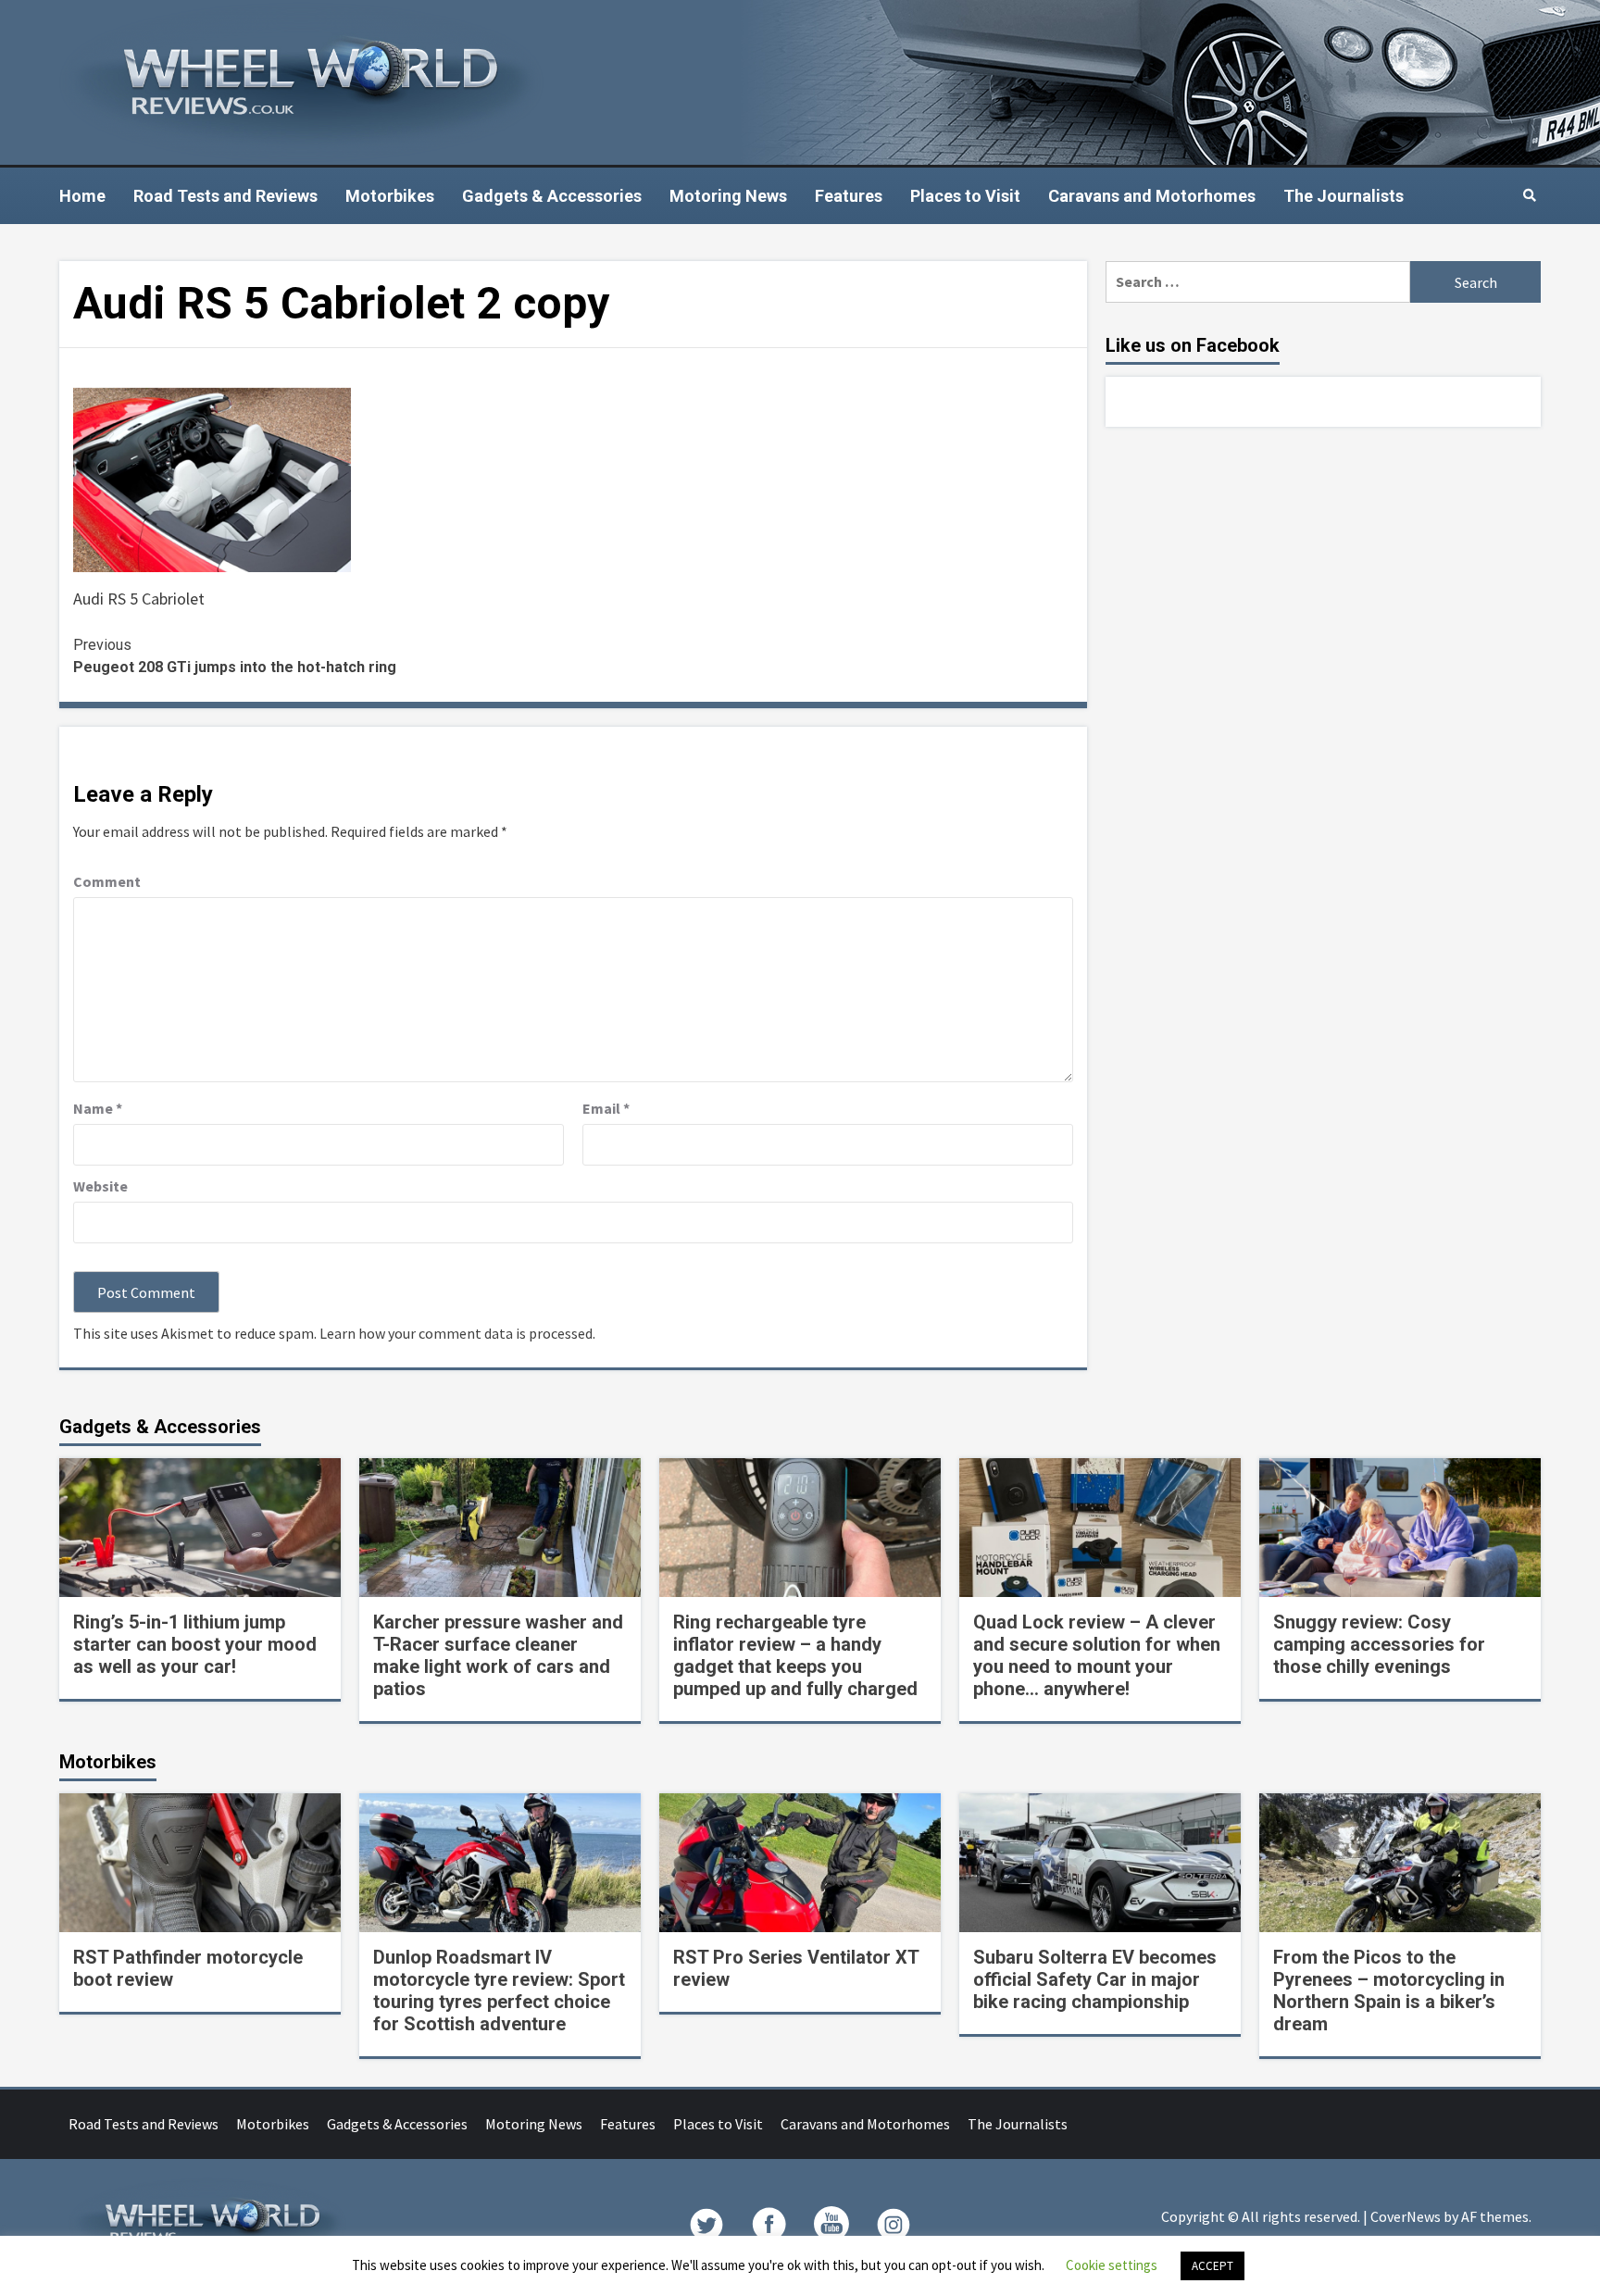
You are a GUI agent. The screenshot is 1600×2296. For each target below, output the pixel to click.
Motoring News (728, 196)
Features (849, 196)
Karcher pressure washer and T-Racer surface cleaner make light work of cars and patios (498, 1655)
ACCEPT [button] (1212, 2266)
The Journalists (1344, 196)
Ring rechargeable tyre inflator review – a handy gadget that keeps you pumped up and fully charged (795, 1655)
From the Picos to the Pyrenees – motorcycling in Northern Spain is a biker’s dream (1389, 1990)
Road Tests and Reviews (225, 196)
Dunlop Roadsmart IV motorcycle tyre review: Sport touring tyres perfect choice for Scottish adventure (499, 1990)
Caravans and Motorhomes (1152, 196)
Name (98, 1108)
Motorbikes (390, 196)
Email (606, 1108)
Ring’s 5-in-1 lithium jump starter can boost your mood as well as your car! (195, 1644)
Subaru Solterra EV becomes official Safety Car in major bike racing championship (1095, 1979)
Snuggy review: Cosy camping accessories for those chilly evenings (1379, 1644)
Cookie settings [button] (1112, 2265)
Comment (107, 881)
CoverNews (1406, 2216)
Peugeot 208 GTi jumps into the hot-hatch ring (235, 656)
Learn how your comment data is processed (456, 1333)
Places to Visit (965, 196)
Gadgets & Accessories (552, 196)
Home (82, 196)
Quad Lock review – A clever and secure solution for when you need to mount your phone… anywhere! (1097, 1655)
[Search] (1529, 195)
